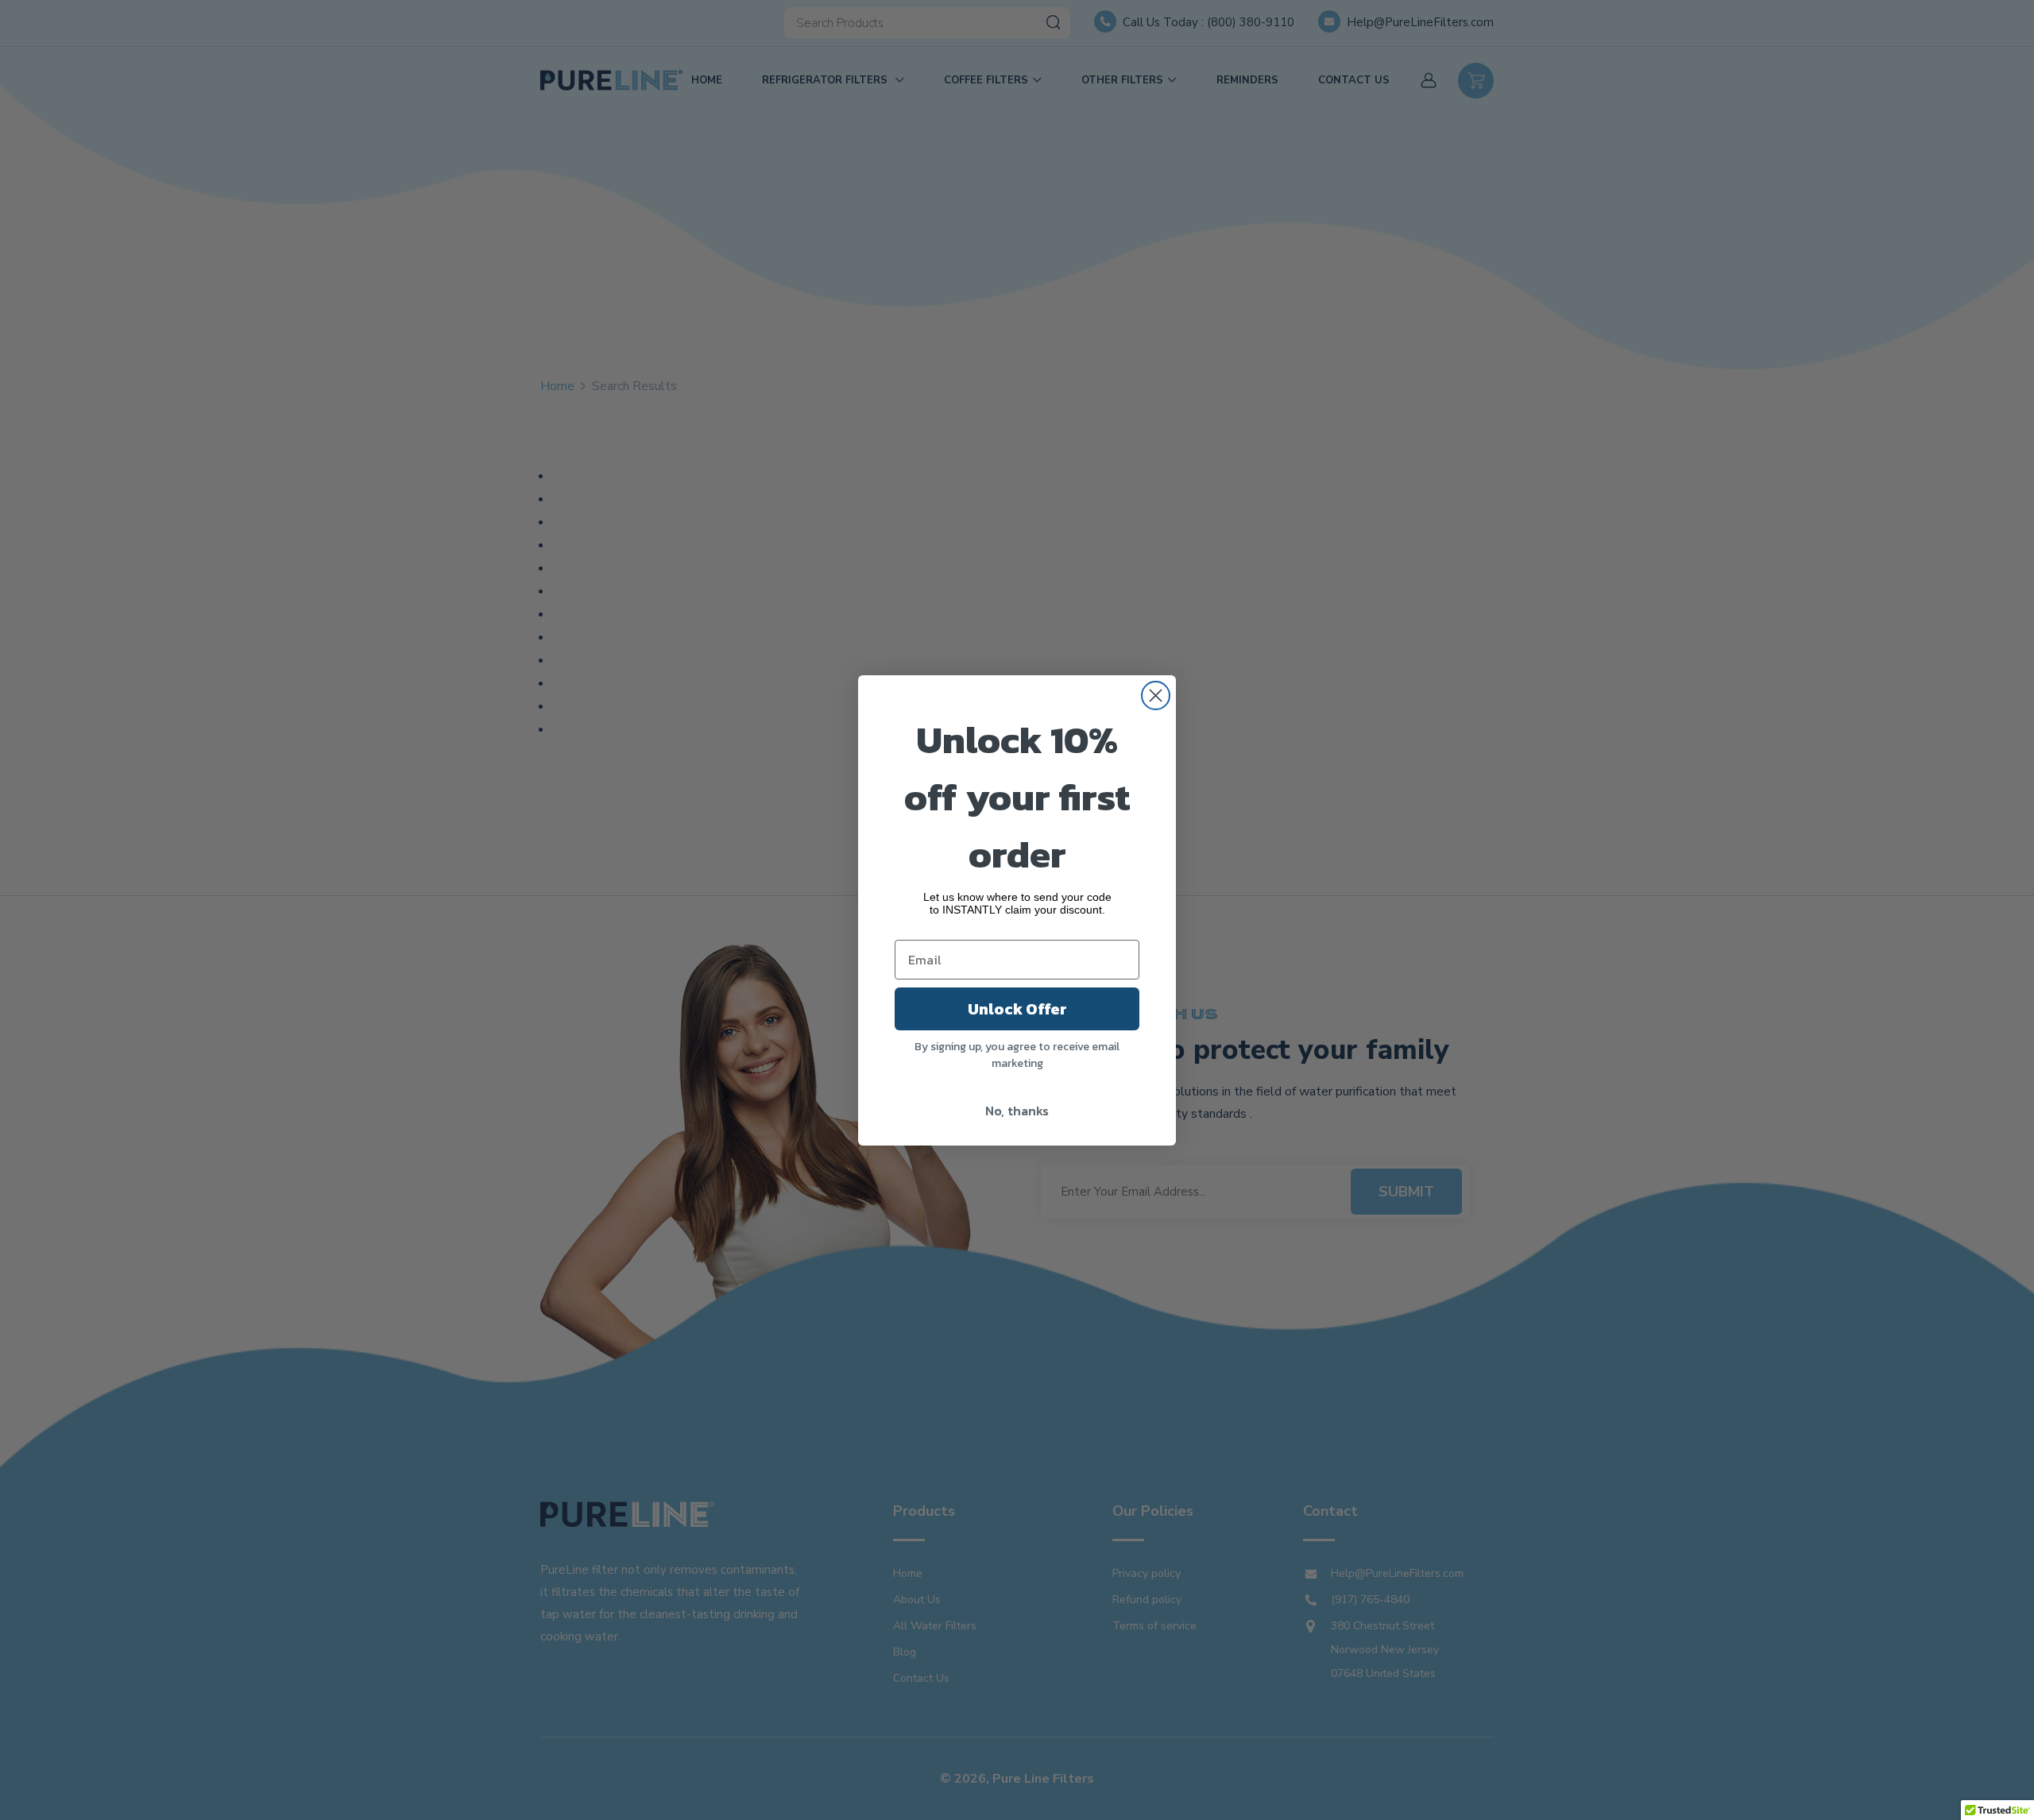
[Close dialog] (1156, 696)
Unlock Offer (1017, 1009)
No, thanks (1017, 1111)
